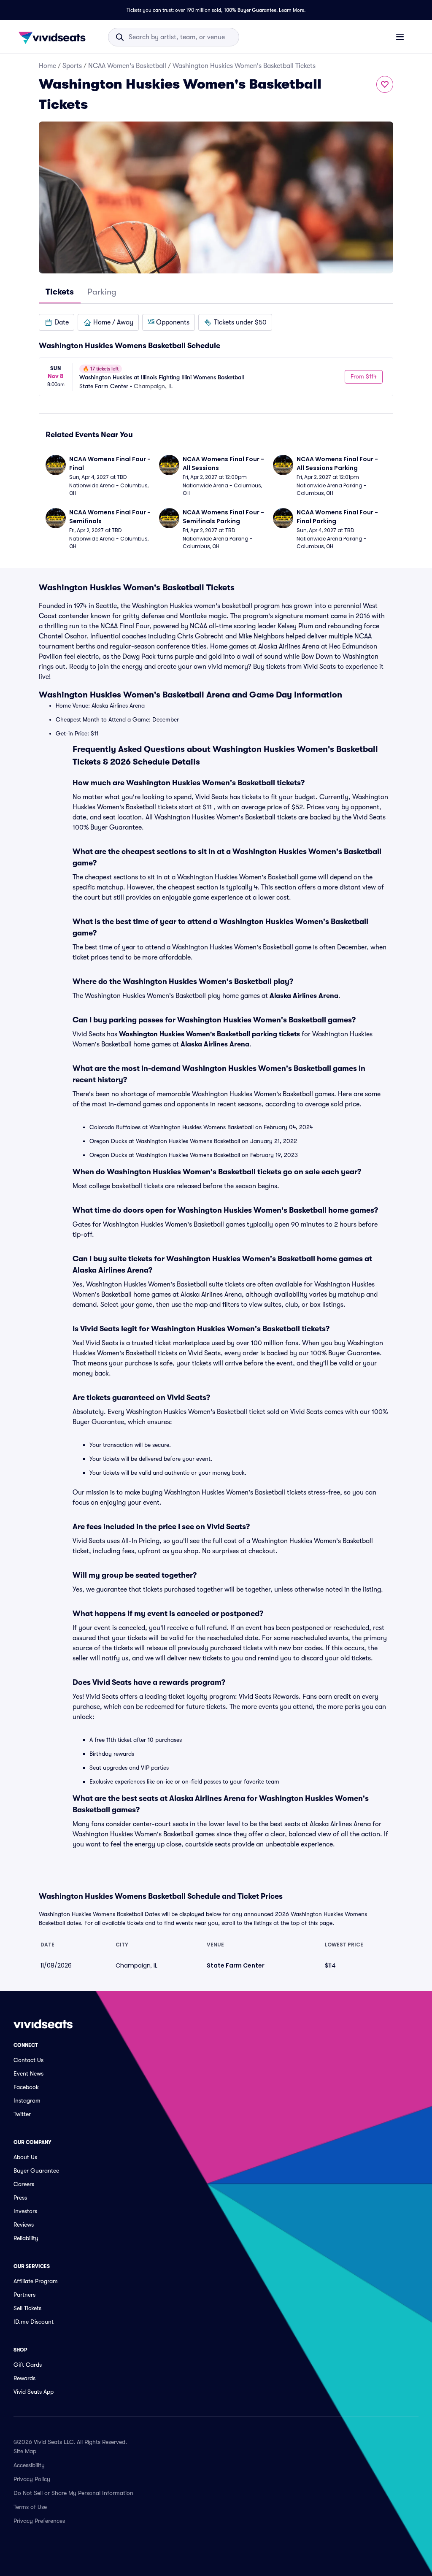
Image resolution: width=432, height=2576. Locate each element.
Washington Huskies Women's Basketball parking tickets (209, 1034)
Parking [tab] (102, 292)
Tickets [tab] (60, 292)
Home (47, 66)
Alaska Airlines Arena (304, 996)
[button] (57, 322)
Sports (72, 66)
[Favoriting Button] (385, 84)
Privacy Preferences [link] (39, 2521)
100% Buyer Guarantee (250, 10)
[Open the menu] (400, 37)
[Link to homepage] (54, 37)
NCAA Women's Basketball (127, 66)
